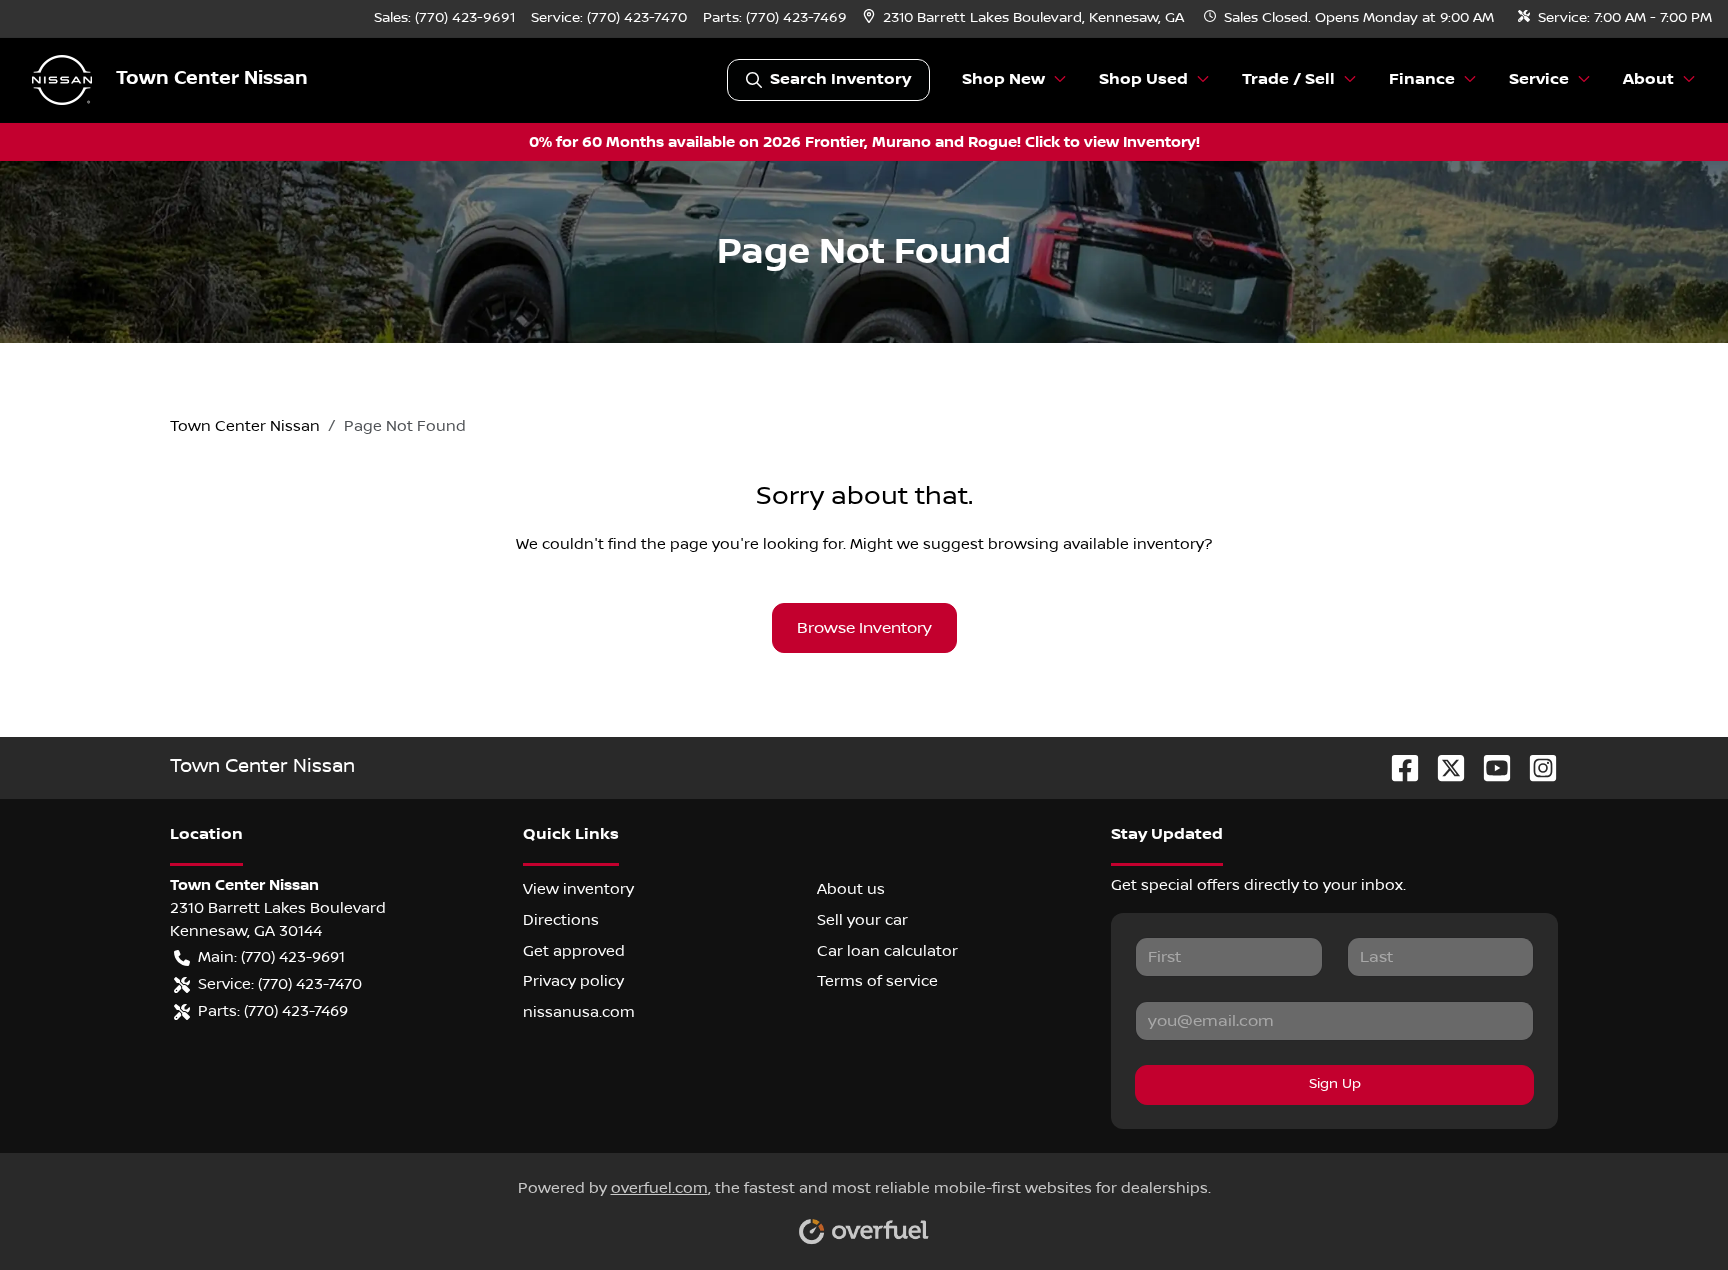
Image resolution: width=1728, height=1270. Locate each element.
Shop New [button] (1003, 79)
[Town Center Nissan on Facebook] (1397, 767)
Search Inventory (840, 79)
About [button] (1648, 79)
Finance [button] (1422, 79)
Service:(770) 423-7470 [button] (280, 984)
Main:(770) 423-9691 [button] (271, 957)
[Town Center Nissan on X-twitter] (1443, 767)
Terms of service (877, 981)
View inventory (578, 889)
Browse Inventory (864, 628)
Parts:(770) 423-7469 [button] (273, 1011)
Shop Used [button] (1143, 79)
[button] (1025, 18)
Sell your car (862, 920)
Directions (561, 920)
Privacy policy (573, 981)
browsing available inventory (1096, 544)
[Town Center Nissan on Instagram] (1535, 767)
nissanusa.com (579, 1012)
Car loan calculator (887, 951)
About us (851, 889)
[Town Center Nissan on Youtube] (1489, 767)
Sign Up (1335, 1084)
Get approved (574, 951)
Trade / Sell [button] (1288, 79)
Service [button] (1539, 79)
